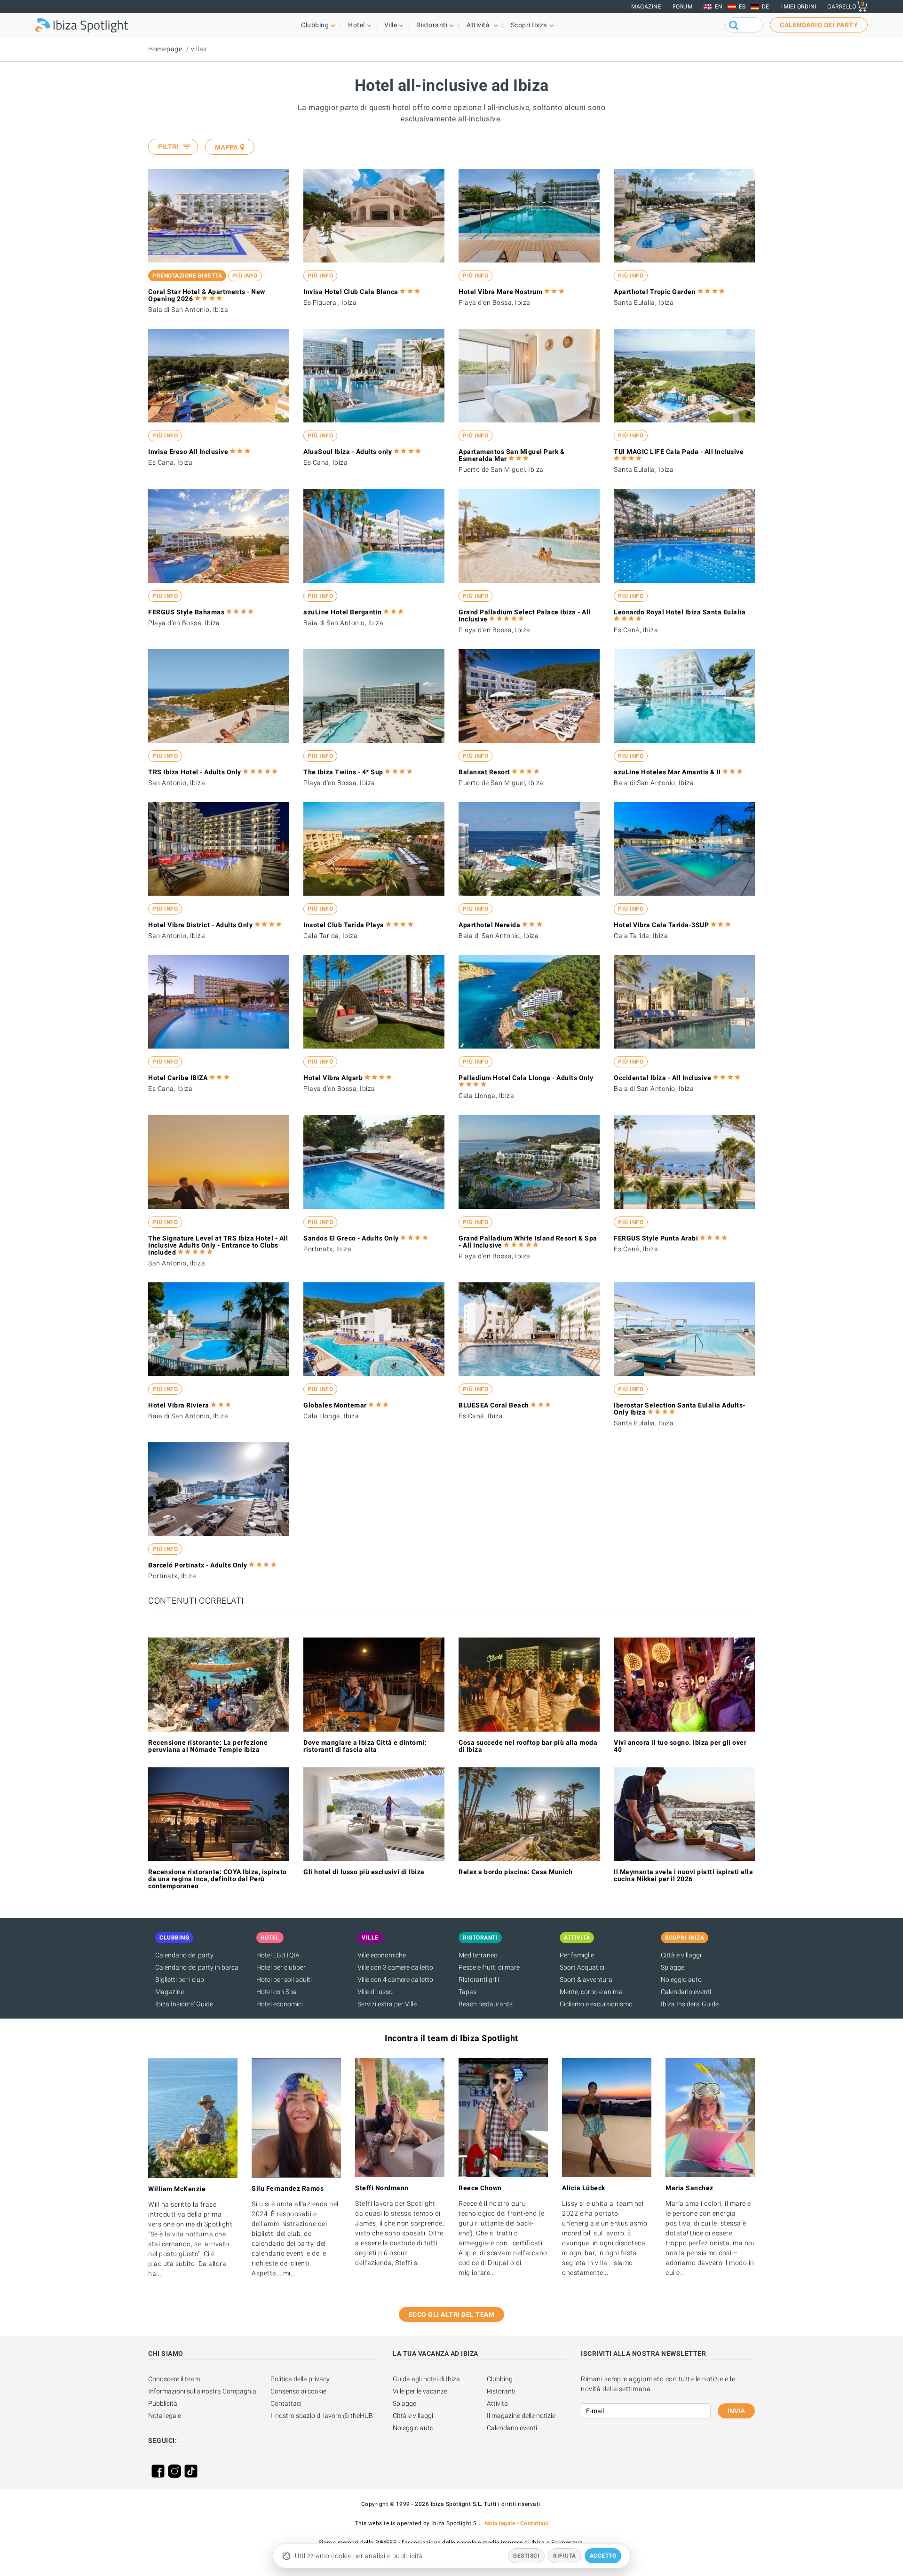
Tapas (467, 1992)
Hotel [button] (356, 25)
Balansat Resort (484, 772)
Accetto (603, 2556)
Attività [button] (479, 25)
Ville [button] (391, 25)
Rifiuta (565, 2556)
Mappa (226, 147)
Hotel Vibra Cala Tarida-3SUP (661, 925)
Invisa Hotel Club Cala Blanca (351, 292)
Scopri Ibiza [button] (529, 25)
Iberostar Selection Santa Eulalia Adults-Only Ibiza (680, 1409)
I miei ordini (798, 7)
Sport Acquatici (582, 1967)
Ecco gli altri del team (452, 2314)
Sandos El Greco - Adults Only (351, 1238)
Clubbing (500, 2379)
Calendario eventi (686, 1992)
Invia (736, 2411)
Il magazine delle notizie (521, 2416)
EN (719, 7)
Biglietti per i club (180, 1980)
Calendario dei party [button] (819, 25)
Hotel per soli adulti (284, 1980)
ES (742, 7)
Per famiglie (577, 1955)
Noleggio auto (681, 1980)
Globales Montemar (335, 1405)
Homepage (165, 49)
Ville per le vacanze (420, 2391)
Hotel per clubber (281, 1967)
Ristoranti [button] (432, 25)
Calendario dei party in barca (197, 1967)
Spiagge (673, 1967)
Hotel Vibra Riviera (179, 1405)
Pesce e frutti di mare (489, 1967)
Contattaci (286, 2403)
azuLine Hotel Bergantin (343, 612)
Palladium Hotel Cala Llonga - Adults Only (526, 1078)
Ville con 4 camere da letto (395, 1980)
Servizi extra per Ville (387, 2004)
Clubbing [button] (315, 25)
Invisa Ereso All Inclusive (188, 452)
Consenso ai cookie (298, 2391)
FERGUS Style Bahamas (186, 612)
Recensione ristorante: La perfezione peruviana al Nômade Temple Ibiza (208, 1746)
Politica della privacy (300, 2379)
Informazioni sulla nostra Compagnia (202, 2391)
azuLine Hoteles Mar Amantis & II (667, 772)
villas (199, 49)
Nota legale (165, 2416)
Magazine (646, 7)
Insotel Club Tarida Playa (344, 925)
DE (766, 7)
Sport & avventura (586, 1980)
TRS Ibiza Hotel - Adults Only (195, 772)
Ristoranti (501, 2391)
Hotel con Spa (277, 1992)
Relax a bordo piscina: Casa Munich (515, 1872)
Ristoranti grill (479, 1980)
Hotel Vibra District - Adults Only (200, 925)
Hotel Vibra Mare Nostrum (500, 292)
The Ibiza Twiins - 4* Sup (343, 772)
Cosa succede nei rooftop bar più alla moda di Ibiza (528, 1746)
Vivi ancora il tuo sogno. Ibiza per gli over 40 (680, 1746)
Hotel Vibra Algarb (333, 1078)
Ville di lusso (375, 1992)
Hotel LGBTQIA (278, 1955)
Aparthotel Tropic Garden (655, 292)
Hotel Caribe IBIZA (178, 1078)
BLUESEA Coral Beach (494, 1405)
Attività (497, 2403)
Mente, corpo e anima (591, 1992)
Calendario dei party (184, 1955)
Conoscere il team (174, 2379)
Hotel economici (280, 2004)
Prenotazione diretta (187, 276)
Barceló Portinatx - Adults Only (198, 1565)
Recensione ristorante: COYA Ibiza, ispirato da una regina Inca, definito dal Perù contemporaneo (218, 1879)
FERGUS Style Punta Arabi (656, 1238)
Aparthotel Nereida (489, 925)
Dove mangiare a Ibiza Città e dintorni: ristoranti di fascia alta (365, 1746)
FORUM (683, 7)
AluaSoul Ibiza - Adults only (348, 452)
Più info (245, 276)
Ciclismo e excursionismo (596, 2004)
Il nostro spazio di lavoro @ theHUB (322, 2416)
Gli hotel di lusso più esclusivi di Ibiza (364, 1872)
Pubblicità (163, 2403)
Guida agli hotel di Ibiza (426, 2379)
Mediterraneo (478, 1955)
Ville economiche (382, 1955)
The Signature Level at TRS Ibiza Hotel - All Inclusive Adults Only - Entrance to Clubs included (218, 1245)
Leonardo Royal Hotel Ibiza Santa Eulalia (680, 612)
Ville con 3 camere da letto (395, 1967)
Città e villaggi (681, 1955)
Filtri (168, 147)
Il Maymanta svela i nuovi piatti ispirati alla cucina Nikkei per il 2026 (683, 1875)
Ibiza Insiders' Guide (184, 2004)
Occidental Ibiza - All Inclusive (662, 1078)
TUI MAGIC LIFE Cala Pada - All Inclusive (679, 452)
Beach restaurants (486, 2004)
